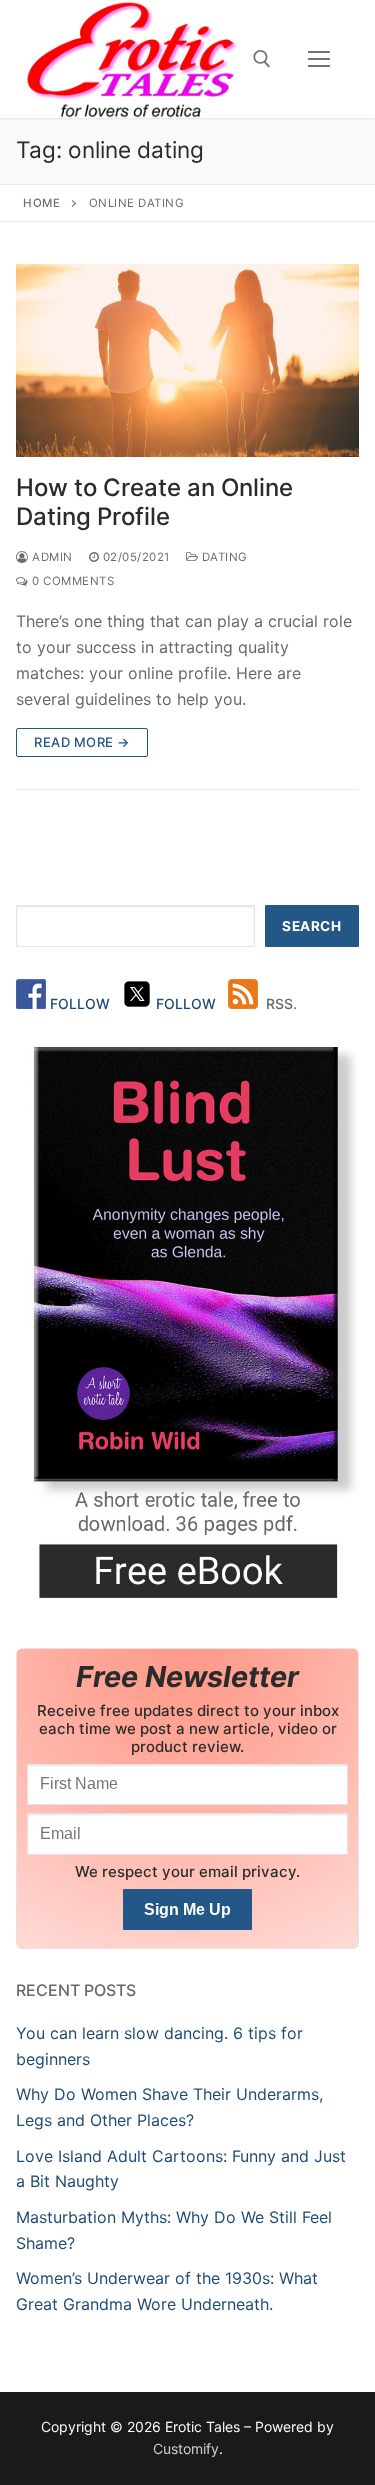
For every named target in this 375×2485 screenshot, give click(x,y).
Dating (223, 557)
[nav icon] (319, 59)
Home (41, 203)
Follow (82, 1003)
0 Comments (71, 581)
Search (311, 926)
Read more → (82, 742)
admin (51, 557)
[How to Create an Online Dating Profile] (187, 360)
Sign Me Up (187, 1909)
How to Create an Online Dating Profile (154, 502)
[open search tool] (262, 59)
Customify (186, 2448)
